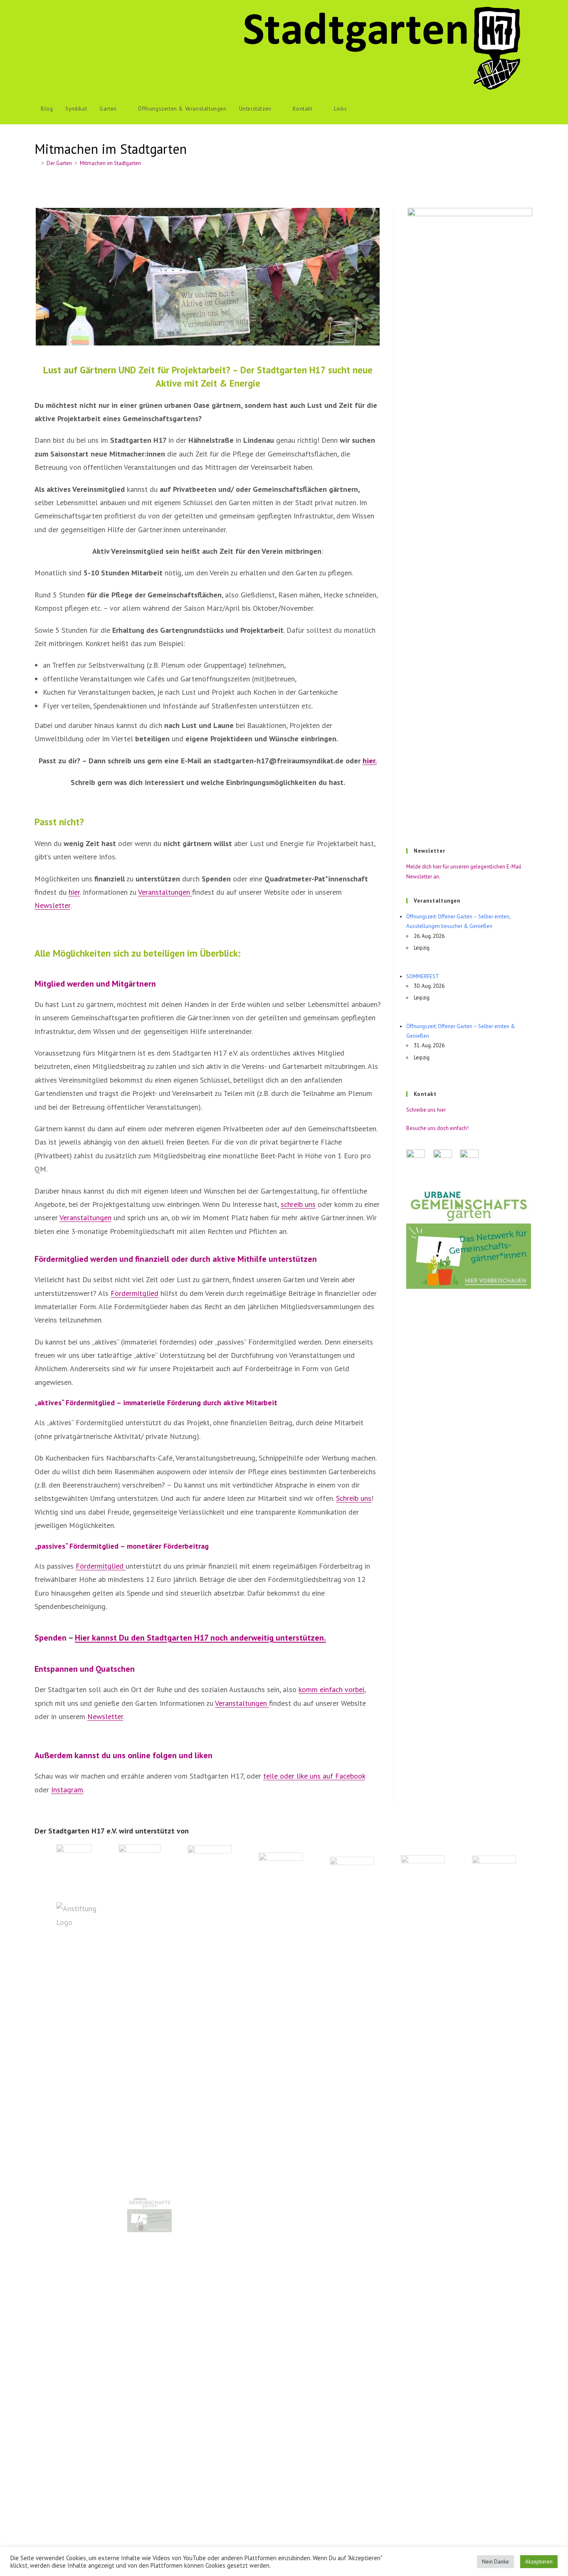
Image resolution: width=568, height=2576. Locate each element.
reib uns (303, 1204)
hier (74, 892)
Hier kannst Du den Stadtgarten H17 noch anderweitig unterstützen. (200, 1638)
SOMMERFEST (423, 976)
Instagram (67, 1790)
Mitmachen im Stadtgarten (110, 163)
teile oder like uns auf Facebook (314, 1776)
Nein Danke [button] (495, 2562)
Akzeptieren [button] (539, 2562)
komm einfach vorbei (331, 1689)
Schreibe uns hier (426, 1110)
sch (286, 1204)
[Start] (37, 163)
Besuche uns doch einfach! (437, 1128)
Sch (341, 1498)
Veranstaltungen (165, 892)
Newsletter (52, 905)
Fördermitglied (135, 1293)
